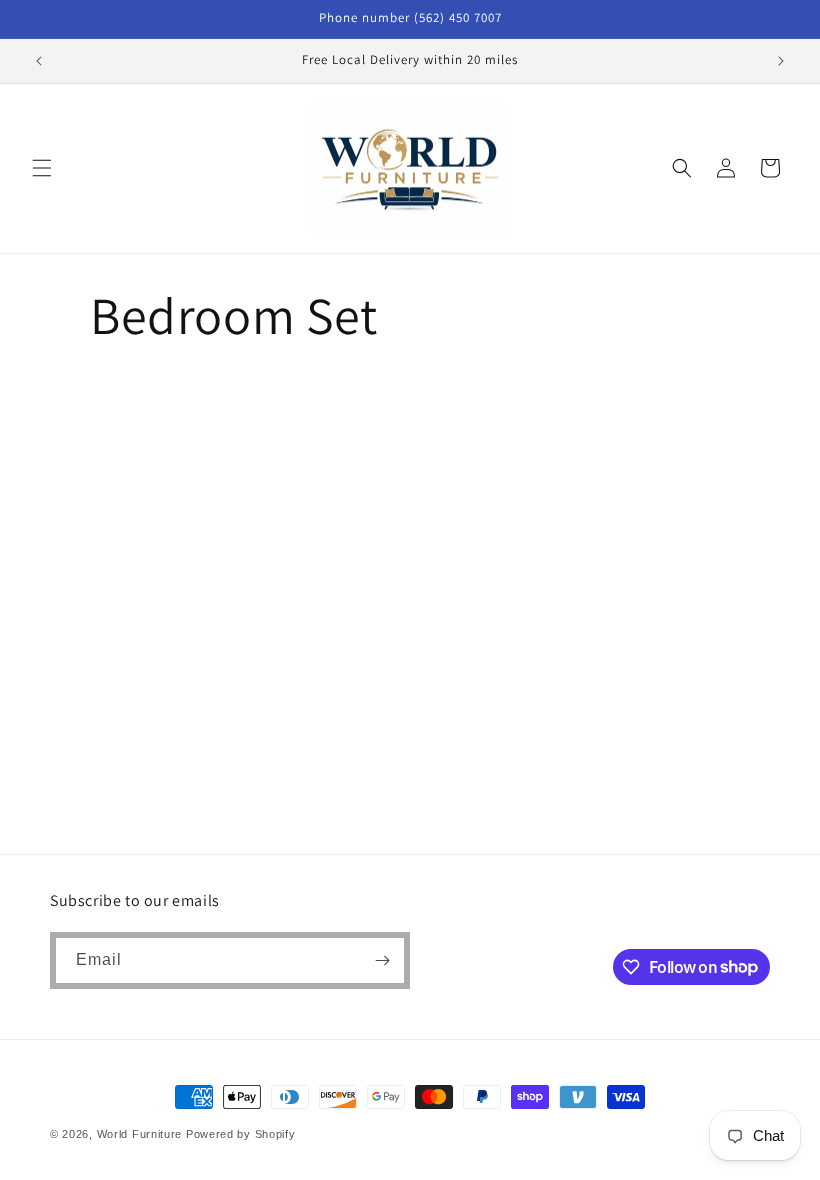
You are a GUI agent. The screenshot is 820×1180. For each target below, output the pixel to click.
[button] (42, 168)
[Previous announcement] (39, 61)
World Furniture (140, 1134)
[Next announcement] (781, 61)
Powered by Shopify (241, 1134)
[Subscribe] (382, 960)
